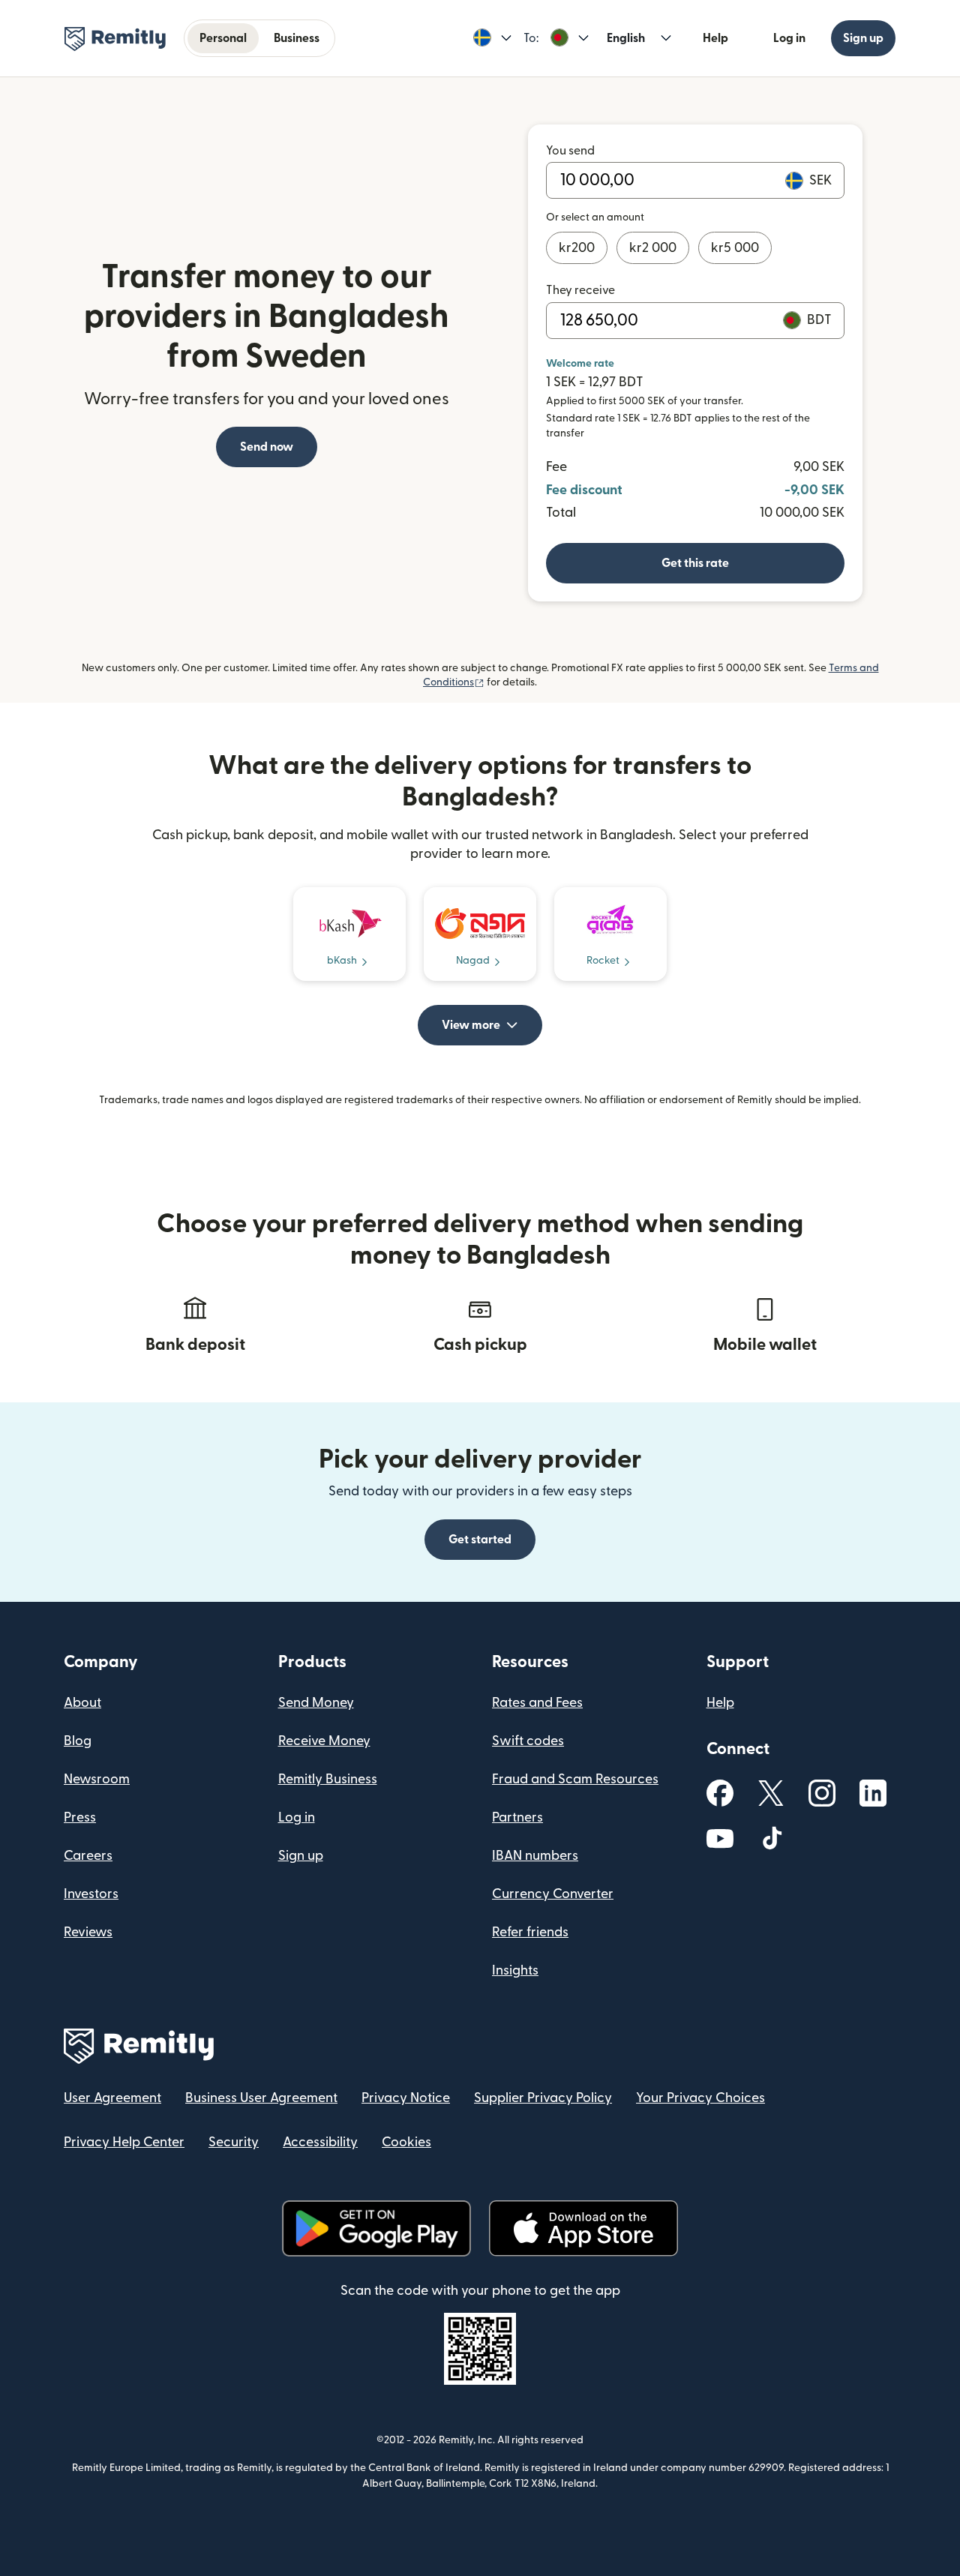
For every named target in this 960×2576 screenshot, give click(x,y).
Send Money (316, 1703)
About (82, 1703)
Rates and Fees (537, 1703)
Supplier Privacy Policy (543, 2098)
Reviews (88, 1932)
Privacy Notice (406, 2098)
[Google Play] (376, 2228)
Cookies (406, 2142)
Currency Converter (553, 1894)
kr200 (577, 248)
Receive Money (324, 1741)
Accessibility (320, 2142)
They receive (580, 290)
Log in (789, 38)
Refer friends (530, 1932)
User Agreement (112, 2098)
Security (234, 2142)
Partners (517, 1817)
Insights (515, 1970)
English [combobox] (626, 38)
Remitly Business (328, 1779)
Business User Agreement (261, 2098)
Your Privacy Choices (700, 2098)
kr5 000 (735, 248)
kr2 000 (653, 248)
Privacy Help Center (124, 2142)
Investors (91, 1894)
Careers (88, 1856)
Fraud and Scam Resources (575, 1779)
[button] (492, 38)
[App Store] (583, 2228)
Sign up (863, 38)
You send (570, 151)
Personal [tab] (223, 38)
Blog (78, 1741)
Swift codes (528, 1741)
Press (80, 1817)
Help (715, 38)
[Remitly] (115, 39)
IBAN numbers (535, 1856)
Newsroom (97, 1779)
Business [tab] (297, 38)
